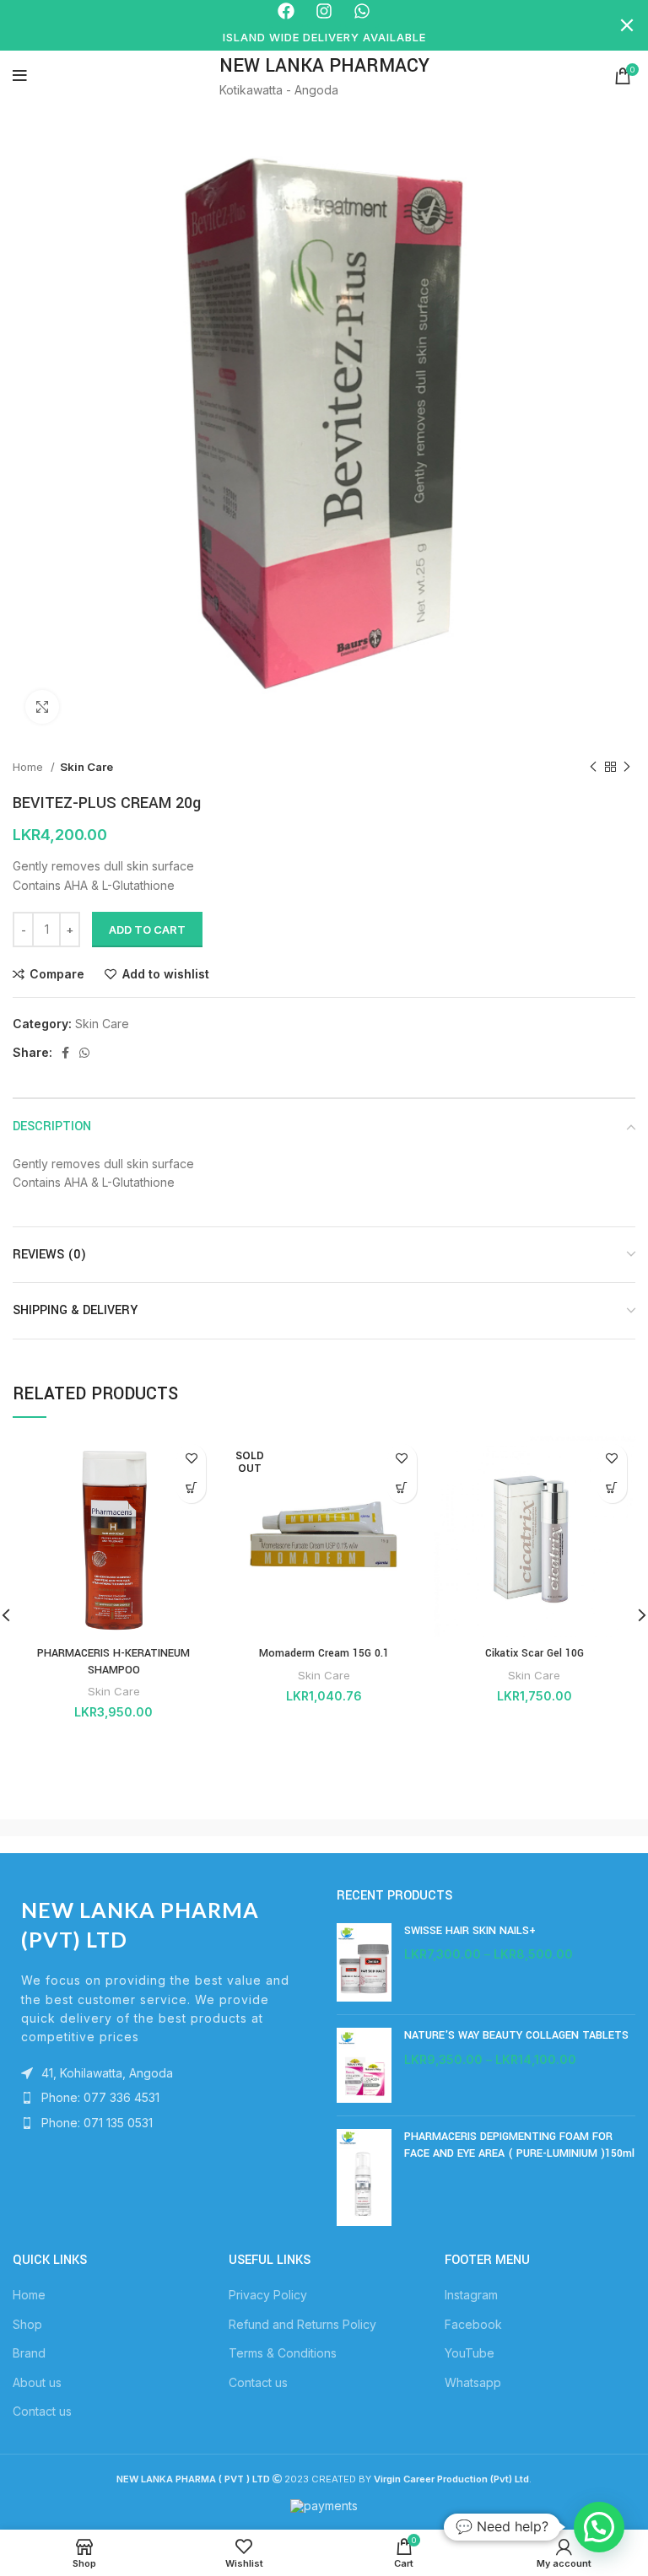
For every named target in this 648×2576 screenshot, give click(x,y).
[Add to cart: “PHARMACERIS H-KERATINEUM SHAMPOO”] (191, 1488)
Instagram (471, 2295)
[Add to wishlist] (191, 1459)
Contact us (42, 2411)
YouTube (470, 2353)
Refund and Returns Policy (302, 2324)
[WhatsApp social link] (84, 1053)
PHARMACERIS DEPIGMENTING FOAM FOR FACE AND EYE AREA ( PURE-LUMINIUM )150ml (519, 2145)
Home (30, 767)
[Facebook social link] (65, 1053)
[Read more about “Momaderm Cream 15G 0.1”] (402, 1488)
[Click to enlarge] (42, 707)
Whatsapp (473, 2382)
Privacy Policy (268, 2295)
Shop (27, 2324)
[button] (599, 2527)
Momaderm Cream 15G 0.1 (324, 1653)
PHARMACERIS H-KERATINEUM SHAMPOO (113, 1662)
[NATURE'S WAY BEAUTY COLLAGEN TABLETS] (364, 2065)
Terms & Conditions (283, 2353)
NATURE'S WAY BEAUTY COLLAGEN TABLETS (516, 2035)
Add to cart (147, 930)
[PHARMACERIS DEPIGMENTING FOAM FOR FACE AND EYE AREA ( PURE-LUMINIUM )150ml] (364, 2177)
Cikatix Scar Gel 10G (535, 1653)
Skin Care (86, 767)
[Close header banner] (627, 25)
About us (37, 2382)
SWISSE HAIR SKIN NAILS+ (470, 1931)
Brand (29, 2353)
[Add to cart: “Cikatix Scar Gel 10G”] (612, 1488)
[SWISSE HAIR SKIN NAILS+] (364, 1962)
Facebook (473, 2324)
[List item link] (162, 2098)
